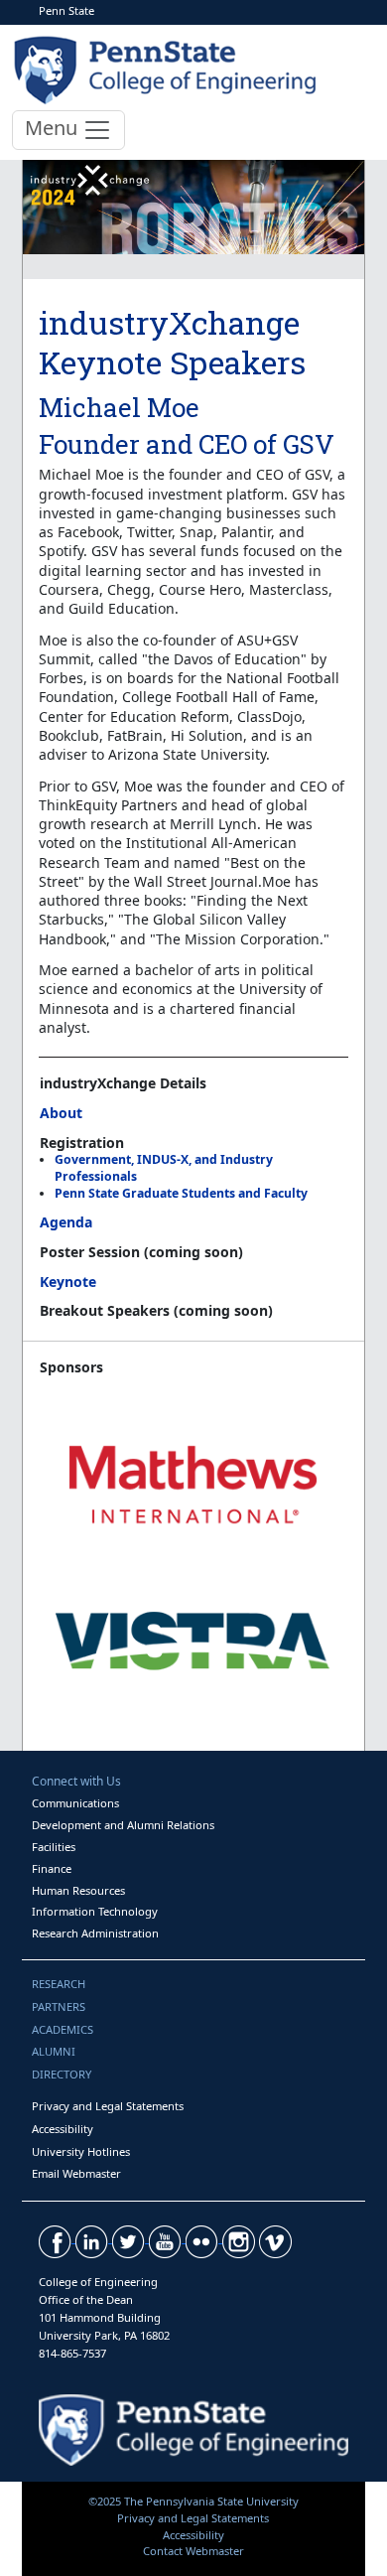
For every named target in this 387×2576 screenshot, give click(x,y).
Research (59, 1984)
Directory (62, 2074)
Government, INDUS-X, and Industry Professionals (164, 1168)
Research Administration (95, 1933)
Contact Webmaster (193, 2551)
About (61, 1113)
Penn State (66, 10)
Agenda (66, 1222)
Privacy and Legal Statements (108, 2106)
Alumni (54, 2051)
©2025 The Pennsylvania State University (193, 2501)
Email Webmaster (76, 2173)
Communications (75, 1803)
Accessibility (63, 2129)
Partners (59, 2006)
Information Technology (95, 1911)
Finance (52, 1868)
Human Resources (78, 1890)
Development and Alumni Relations (123, 1825)
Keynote (68, 1282)
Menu (54, 128)
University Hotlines (81, 2151)
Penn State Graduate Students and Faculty (181, 1193)
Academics (63, 2029)
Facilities (54, 1847)
